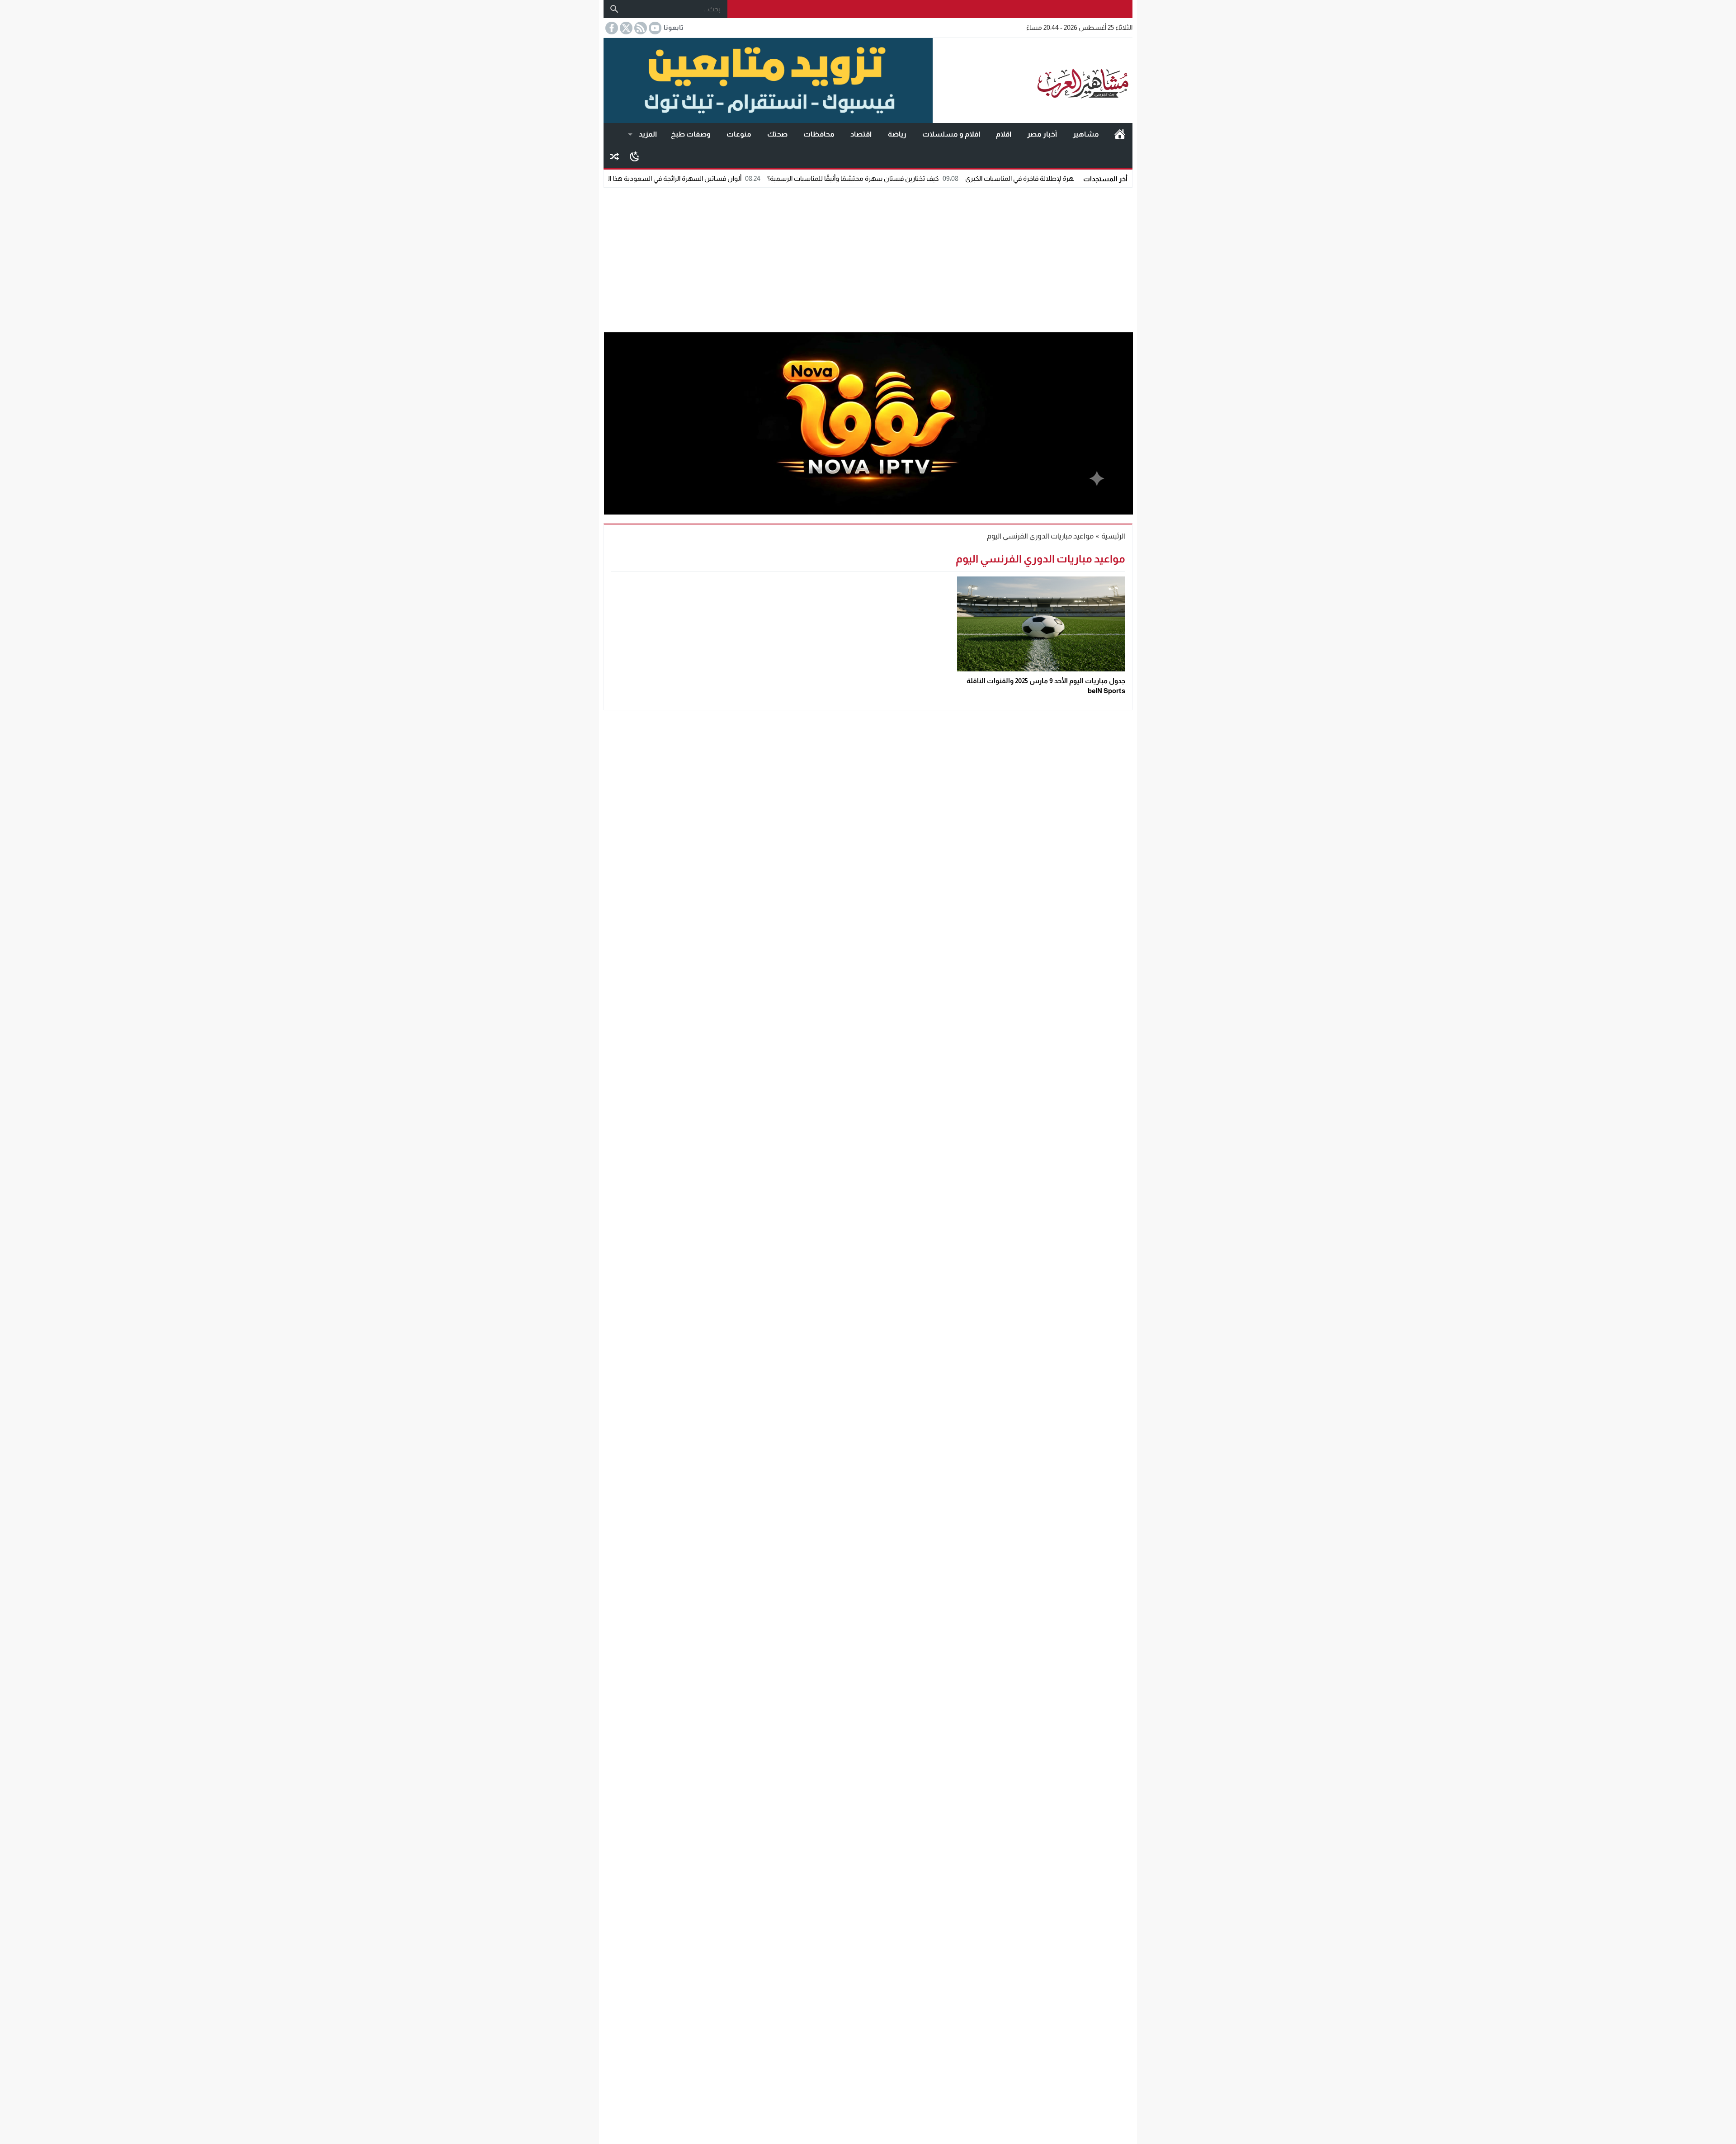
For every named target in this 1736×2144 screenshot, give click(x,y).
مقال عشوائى (614, 156)
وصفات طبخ (691, 134)
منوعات (739, 134)
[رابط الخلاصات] (640, 28)
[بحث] (614, 9)
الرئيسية (1120, 134)
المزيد (648, 134)
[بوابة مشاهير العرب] (1033, 80)
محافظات (819, 134)
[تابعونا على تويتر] (625, 28)
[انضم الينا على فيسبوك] (611, 28)
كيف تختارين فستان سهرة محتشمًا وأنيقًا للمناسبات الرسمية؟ (970, 178)
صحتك (777, 134)
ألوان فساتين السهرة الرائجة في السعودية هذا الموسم (782, 178)
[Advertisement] (868, 258)
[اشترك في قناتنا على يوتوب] (654, 28)
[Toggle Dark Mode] (634, 156)
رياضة (897, 134)
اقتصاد (861, 134)
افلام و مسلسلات (951, 134)
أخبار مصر (1042, 134)
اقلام (1004, 134)
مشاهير (1086, 134)
